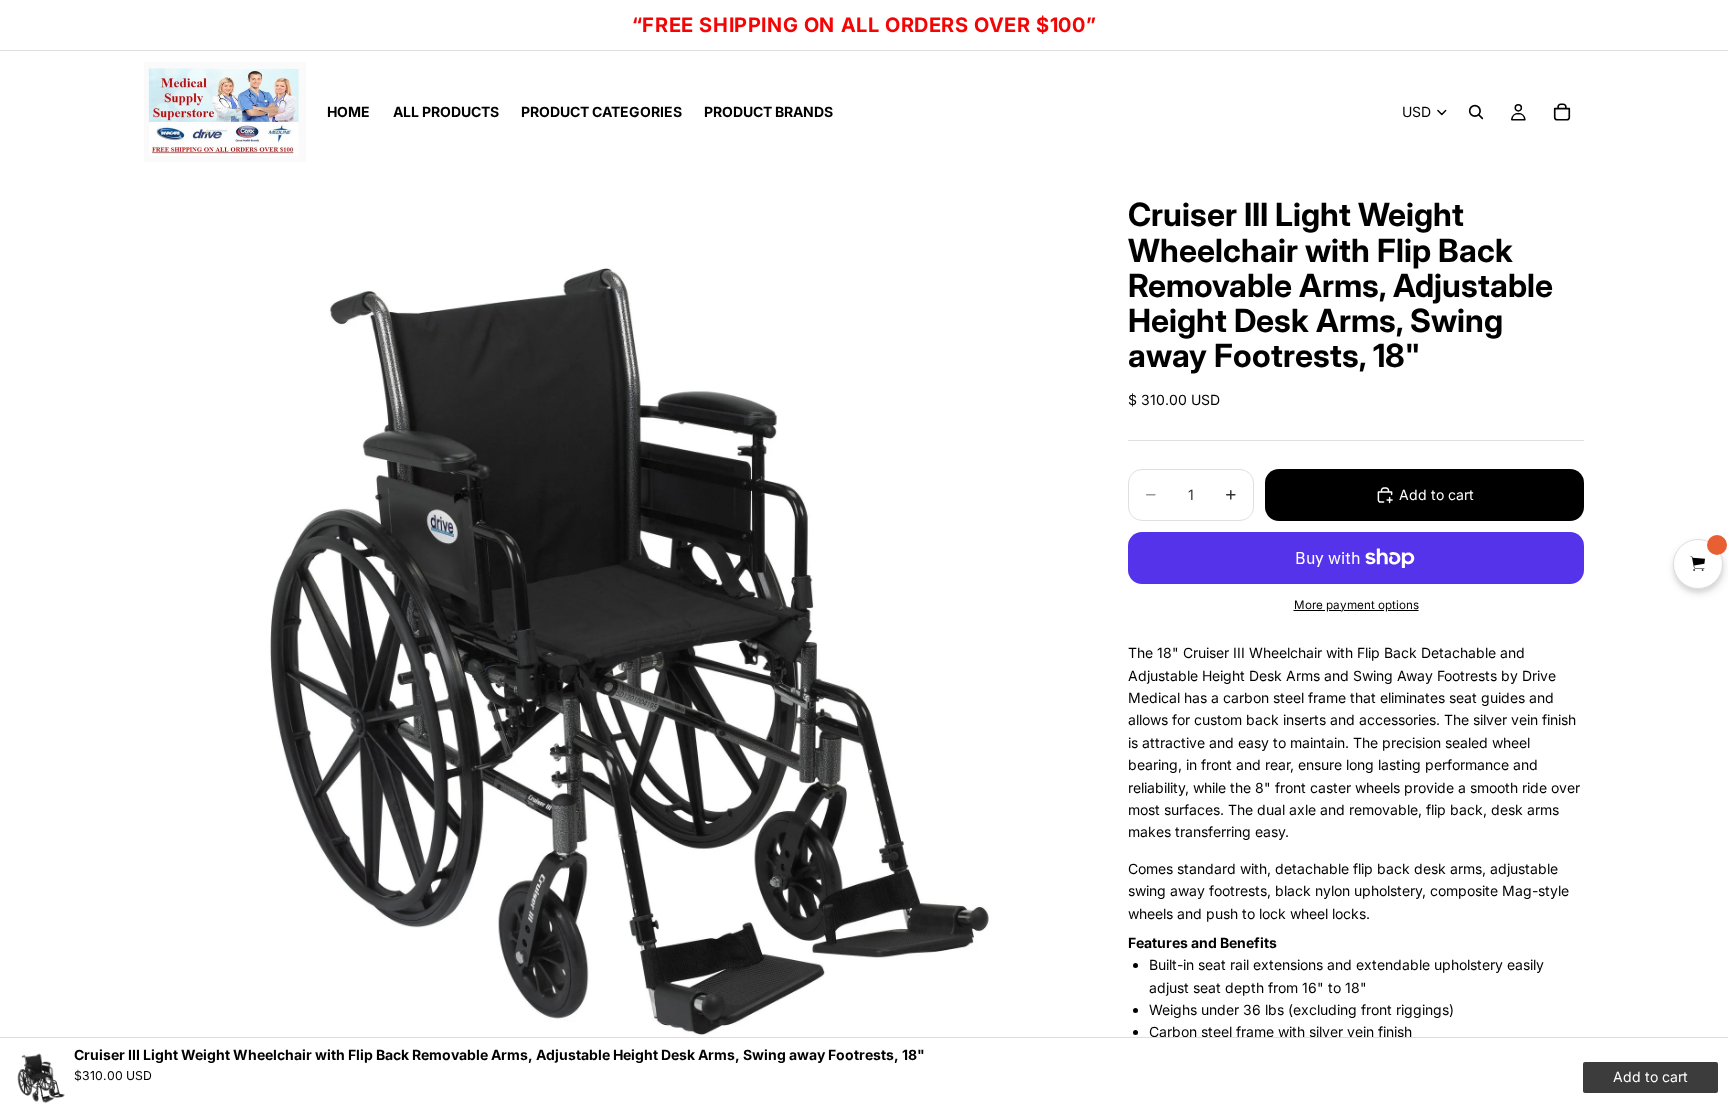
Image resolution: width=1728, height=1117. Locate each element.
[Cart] (1562, 112)
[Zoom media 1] (612, 641)
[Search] (1476, 112)
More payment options (1356, 605)
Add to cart (1436, 494)
